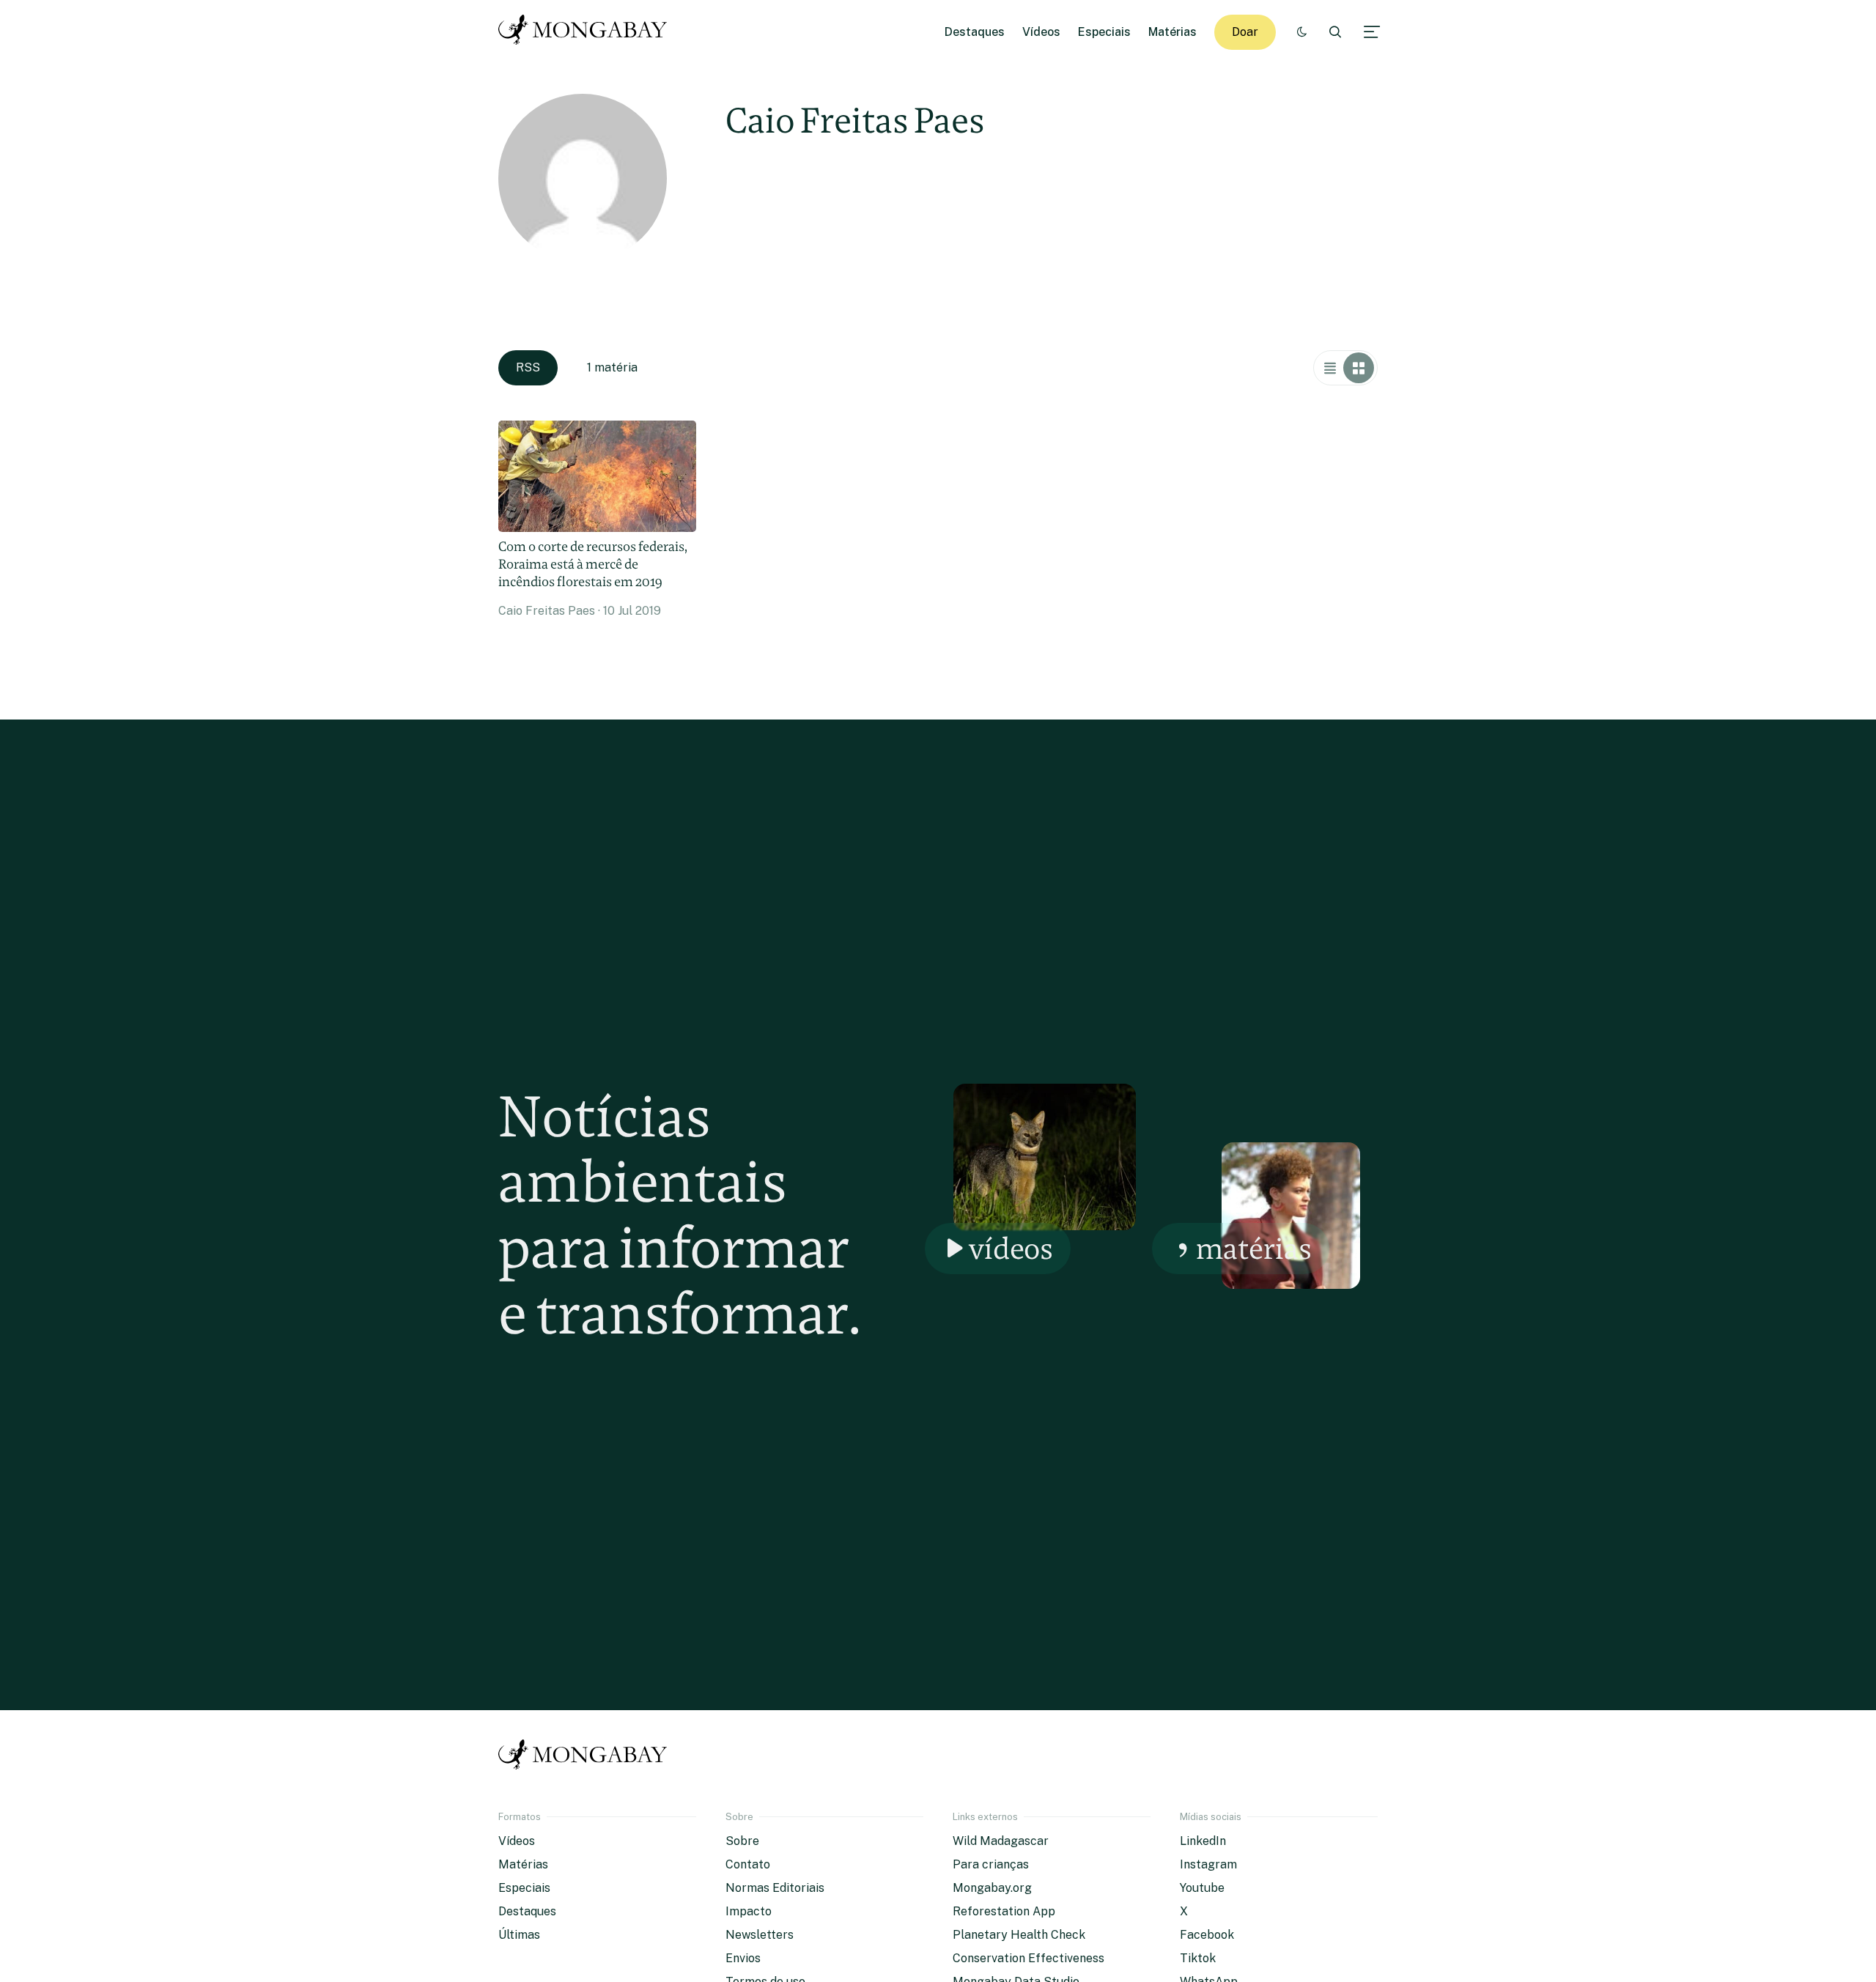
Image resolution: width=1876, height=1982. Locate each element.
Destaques (975, 32)
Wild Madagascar (1001, 1841)
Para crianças (991, 1864)
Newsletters (760, 1935)
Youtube (1202, 1888)
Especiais (1104, 32)
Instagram (1208, 1864)
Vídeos (1041, 32)
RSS (528, 367)
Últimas (519, 1935)
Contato (748, 1864)
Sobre (742, 1841)
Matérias (1172, 32)
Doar (1245, 32)
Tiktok (1198, 1958)
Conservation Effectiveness (1029, 1958)
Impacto (749, 1911)
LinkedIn (1203, 1841)
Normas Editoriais (775, 1888)
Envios (743, 1958)
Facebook (1207, 1935)
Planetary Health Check (1019, 1935)
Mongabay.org (992, 1888)
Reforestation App (1004, 1911)
